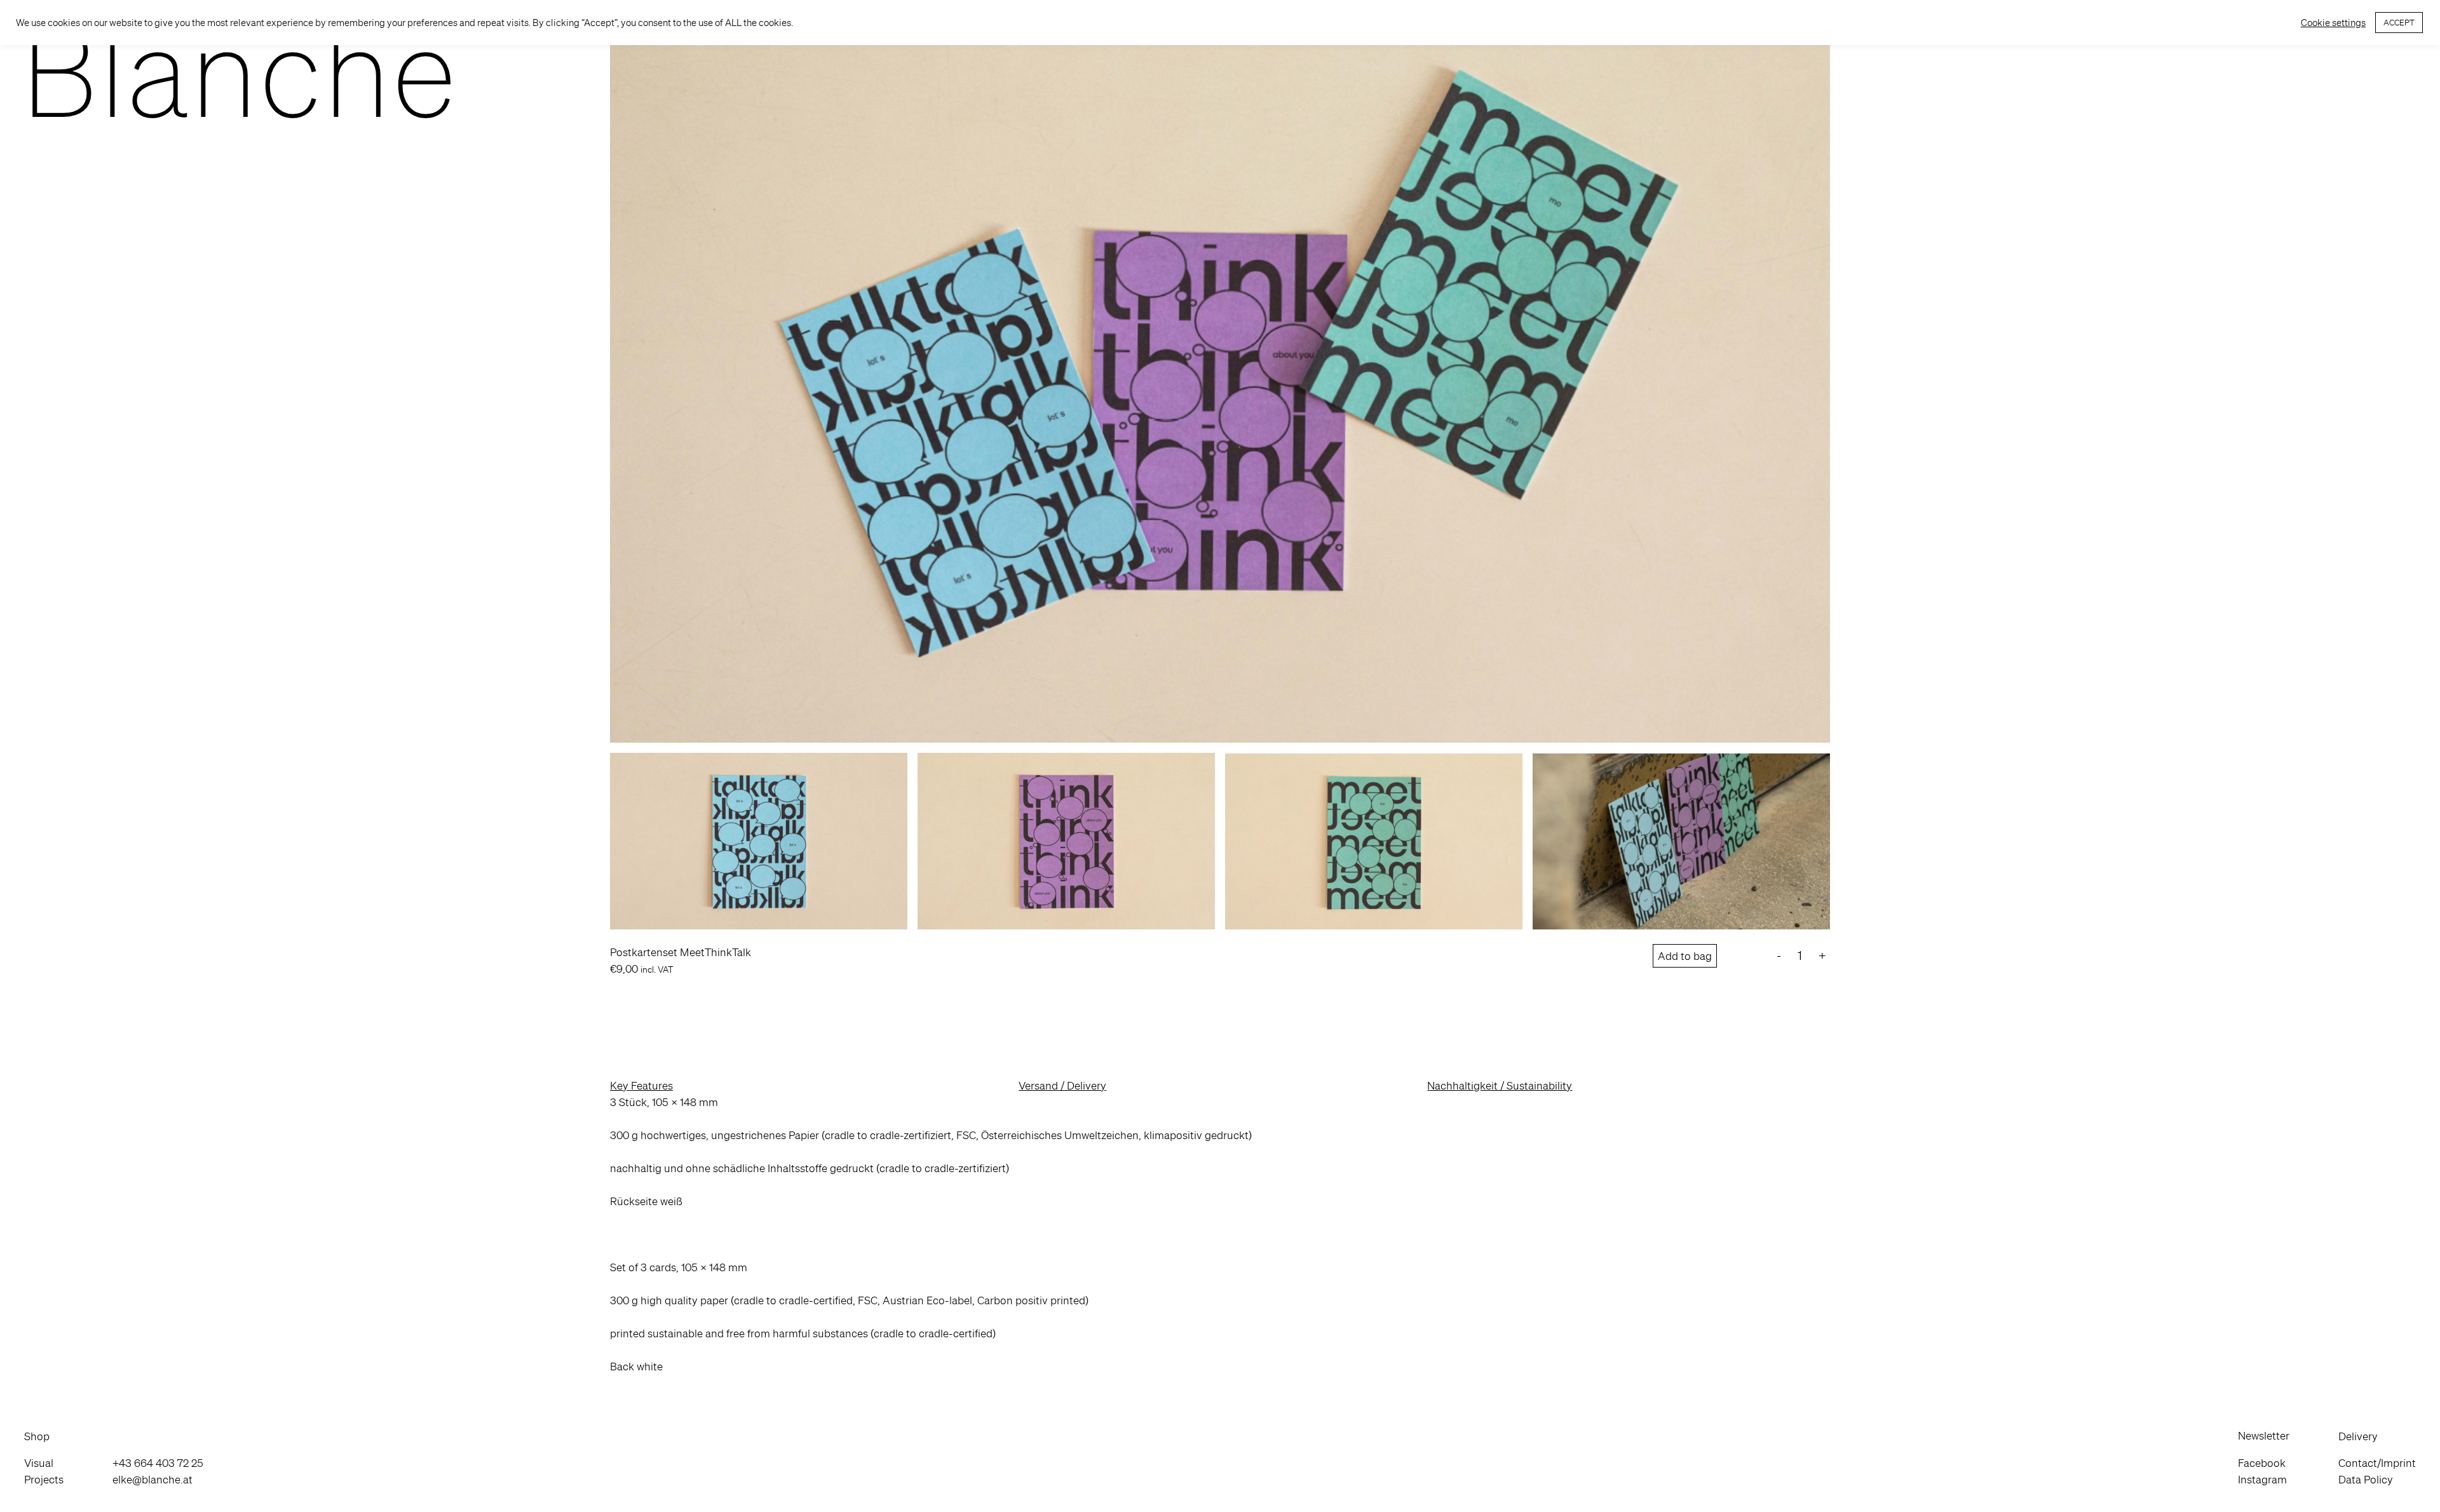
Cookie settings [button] (2333, 23)
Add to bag (1685, 956)
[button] (44, 1436)
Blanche (239, 71)
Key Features (641, 1085)
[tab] (811, 1086)
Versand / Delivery (1062, 1085)
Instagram (2262, 1479)
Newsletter (2264, 1435)
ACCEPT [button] (2399, 23)
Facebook (2262, 1463)
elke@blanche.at (152, 1479)
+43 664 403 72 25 (158, 1463)
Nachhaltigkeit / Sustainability (1500, 1085)
